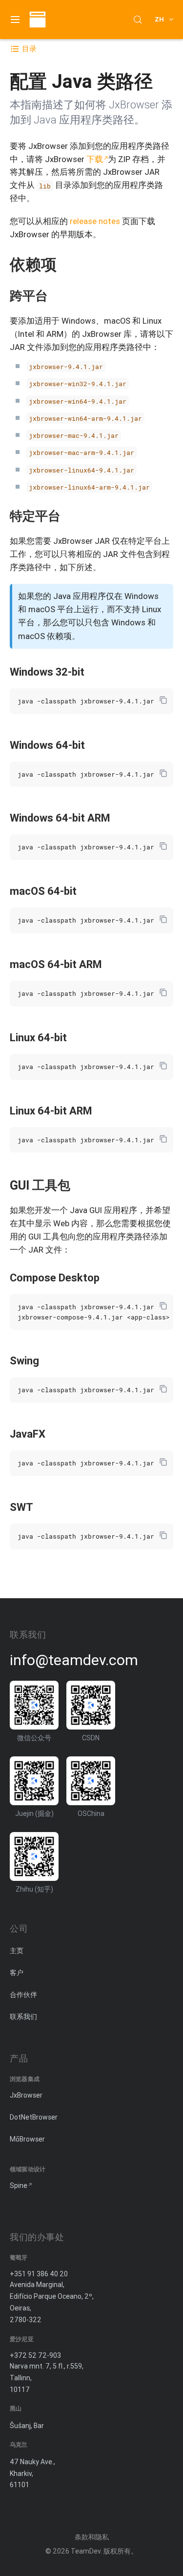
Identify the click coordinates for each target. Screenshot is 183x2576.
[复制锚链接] (66, 264)
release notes (95, 221)
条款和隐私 (92, 2537)
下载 (95, 159)
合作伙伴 (23, 1995)
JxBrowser (26, 2095)
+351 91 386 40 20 (39, 2274)
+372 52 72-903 (35, 2355)
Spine (19, 2185)
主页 (17, 1951)
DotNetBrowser (34, 2117)
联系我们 (23, 2017)
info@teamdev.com (74, 1660)
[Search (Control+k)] (138, 20)
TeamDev (86, 2551)
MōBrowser (27, 2139)
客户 (17, 1973)
